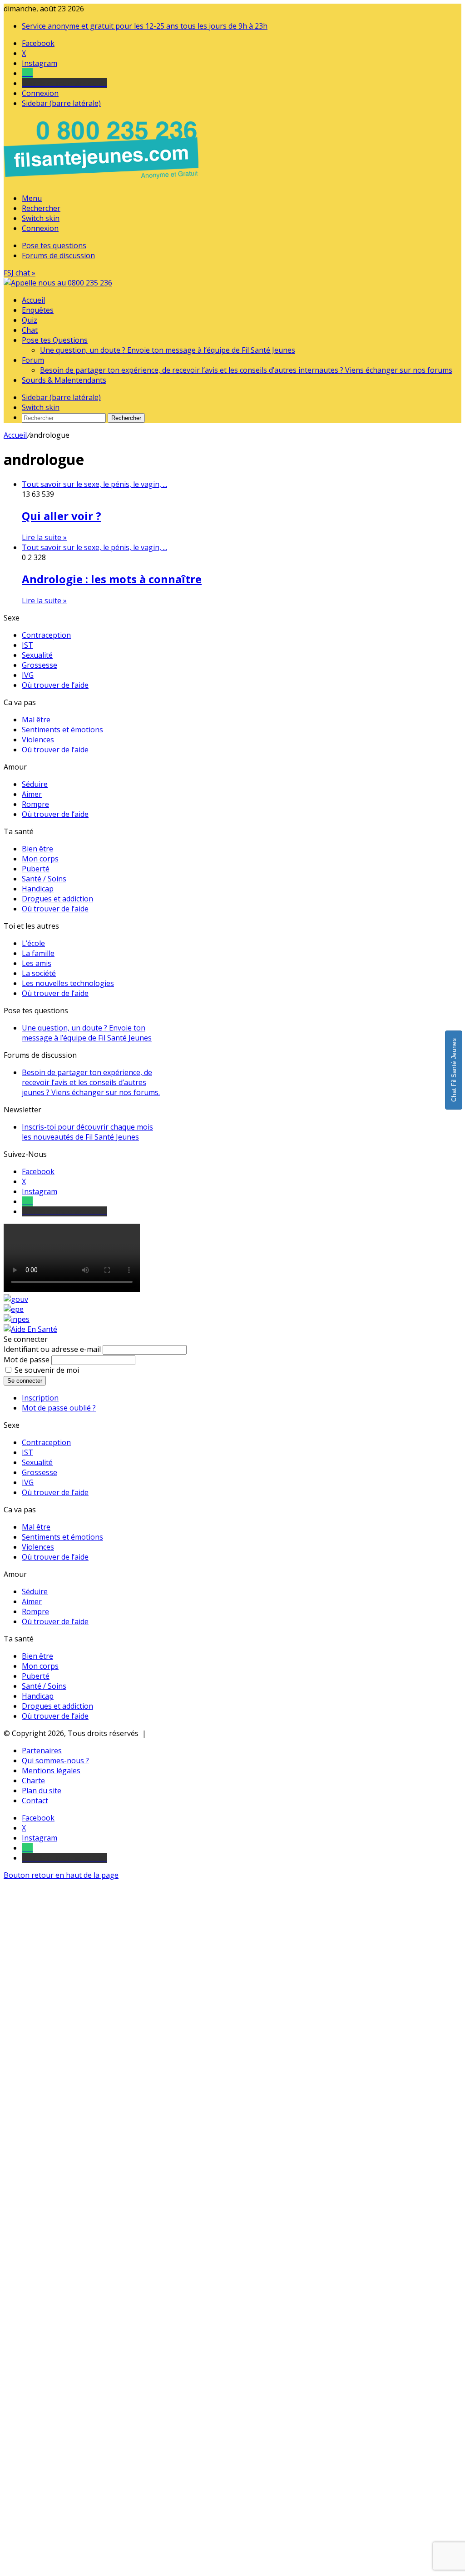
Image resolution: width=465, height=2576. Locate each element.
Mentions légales (51, 1771)
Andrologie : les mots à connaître (112, 579)
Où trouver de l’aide (55, 685)
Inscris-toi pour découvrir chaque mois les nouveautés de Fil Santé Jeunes (87, 1132)
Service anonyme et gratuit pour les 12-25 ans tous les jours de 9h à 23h (145, 26)
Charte (33, 1781)
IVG (28, 675)
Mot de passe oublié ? (59, 1408)
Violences (38, 740)
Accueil (33, 300)
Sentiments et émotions (62, 730)
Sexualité (37, 655)
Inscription (40, 1398)
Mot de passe (27, 1360)
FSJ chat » (20, 273)
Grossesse (40, 665)
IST (27, 645)
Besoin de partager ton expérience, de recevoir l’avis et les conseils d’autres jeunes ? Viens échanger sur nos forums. (91, 1082)
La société (39, 973)
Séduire (35, 784)
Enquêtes (38, 310)
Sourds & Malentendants (64, 380)
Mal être (36, 720)
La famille (38, 953)
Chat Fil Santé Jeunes (454, 1070)
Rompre (35, 804)
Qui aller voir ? (62, 516)
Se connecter (25, 1381)
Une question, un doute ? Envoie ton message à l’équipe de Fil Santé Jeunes (168, 350)
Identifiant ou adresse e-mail (52, 1349)
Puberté (36, 869)
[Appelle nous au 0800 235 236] (103, 181)
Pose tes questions (54, 245)
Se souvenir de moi (47, 1370)
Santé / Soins (44, 879)
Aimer (32, 794)
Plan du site (42, 1791)
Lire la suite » (44, 537)
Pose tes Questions (55, 340)
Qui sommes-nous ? (55, 1761)
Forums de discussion (58, 255)
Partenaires (42, 1751)
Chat (30, 330)
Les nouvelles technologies (68, 983)
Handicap (38, 889)
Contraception (46, 635)
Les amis (37, 963)
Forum (33, 360)
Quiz (30, 320)
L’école (33, 943)
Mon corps (40, 859)
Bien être (37, 849)
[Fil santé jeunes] (58, 283)
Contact (35, 1801)
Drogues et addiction (57, 899)
